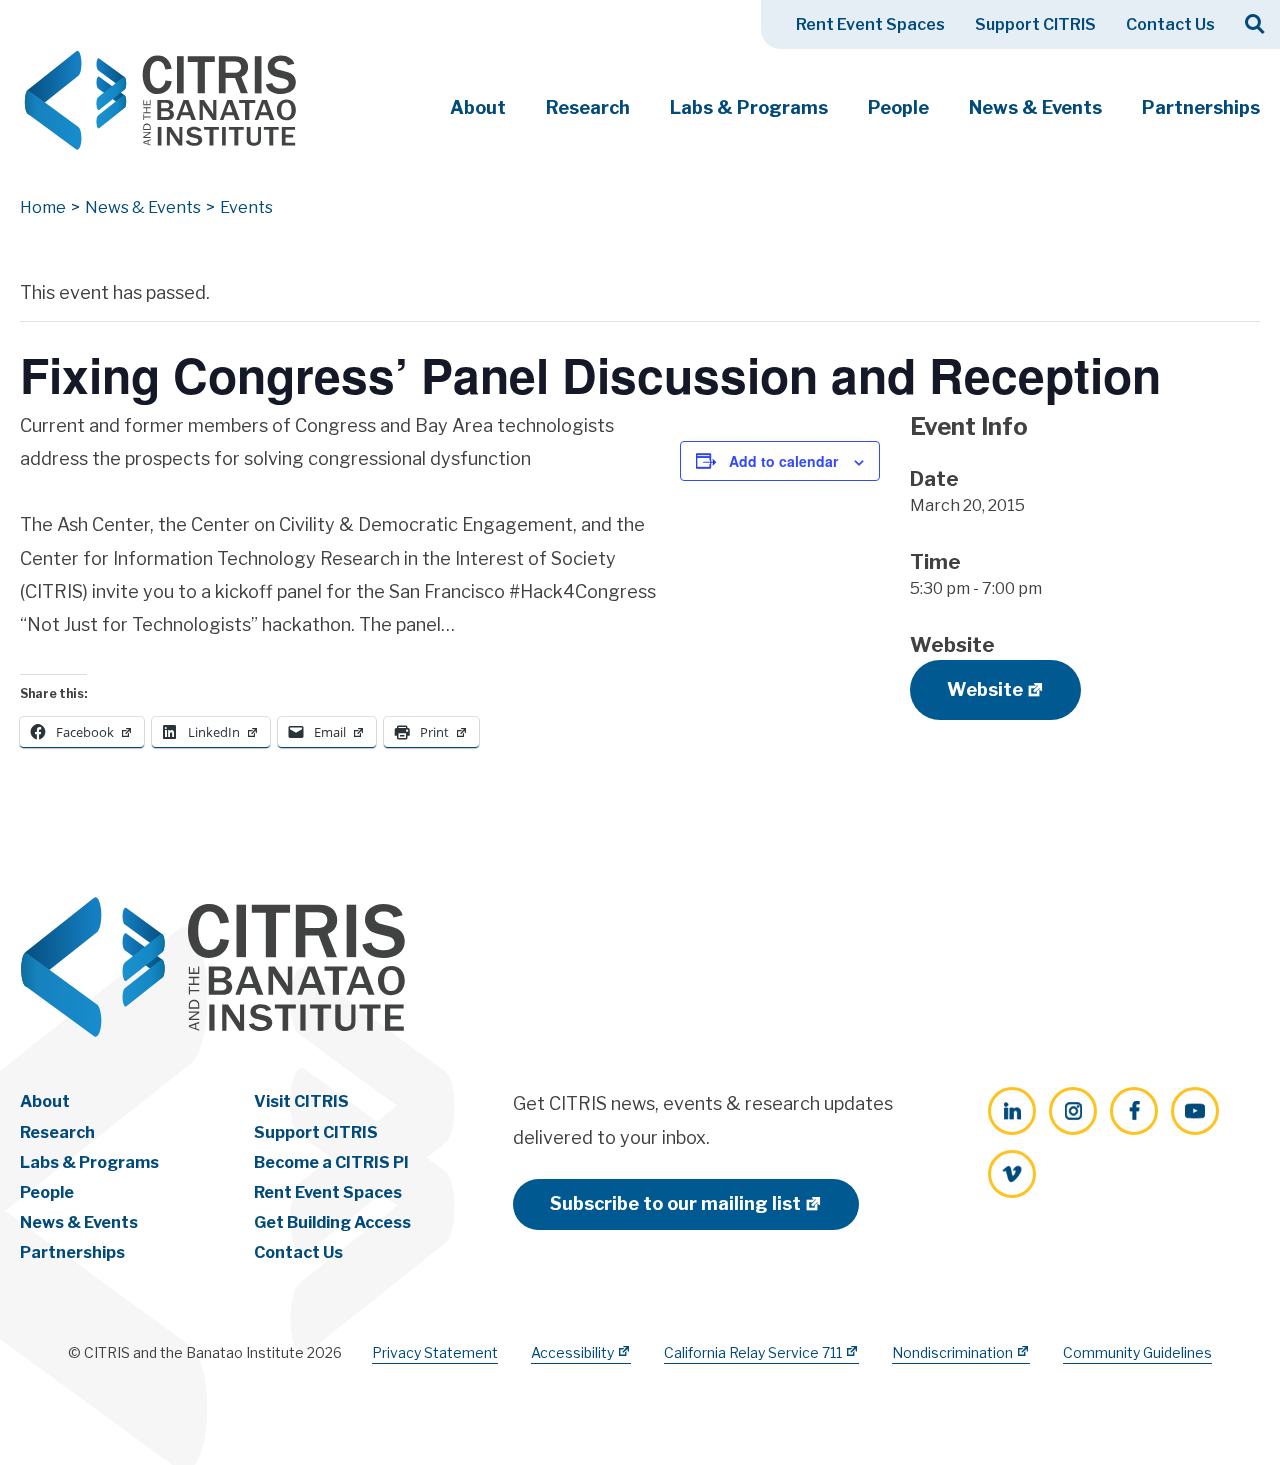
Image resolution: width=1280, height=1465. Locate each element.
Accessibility (572, 1352)
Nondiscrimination (952, 1352)
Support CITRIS (1035, 24)
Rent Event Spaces (870, 24)
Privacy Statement (435, 1352)
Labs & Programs (749, 107)
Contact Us (1170, 24)
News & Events (1035, 107)
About (478, 107)
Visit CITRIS (301, 1101)
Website (985, 689)
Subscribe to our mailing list (675, 1203)
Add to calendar (783, 461)
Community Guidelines (1137, 1352)
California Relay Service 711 (753, 1352)
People (898, 107)
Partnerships (1201, 107)
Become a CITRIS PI (331, 1162)
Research (588, 107)
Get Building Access (332, 1222)
